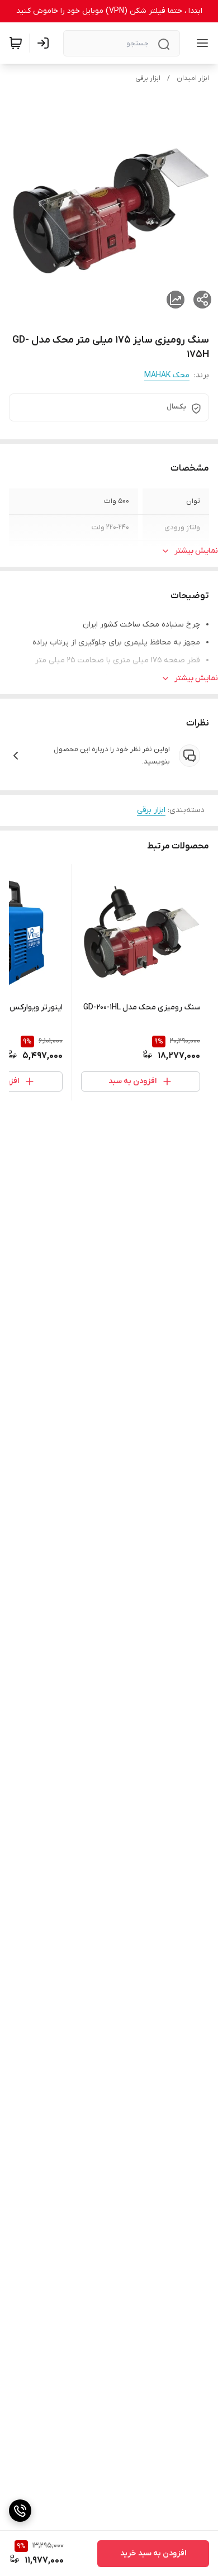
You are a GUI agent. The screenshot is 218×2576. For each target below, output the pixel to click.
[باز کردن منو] (200, 43)
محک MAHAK (167, 375)
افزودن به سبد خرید (153, 2553)
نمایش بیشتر (196, 551)
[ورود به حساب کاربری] (45, 43)
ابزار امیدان (193, 78)
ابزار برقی (148, 78)
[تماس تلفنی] (20, 2511)
